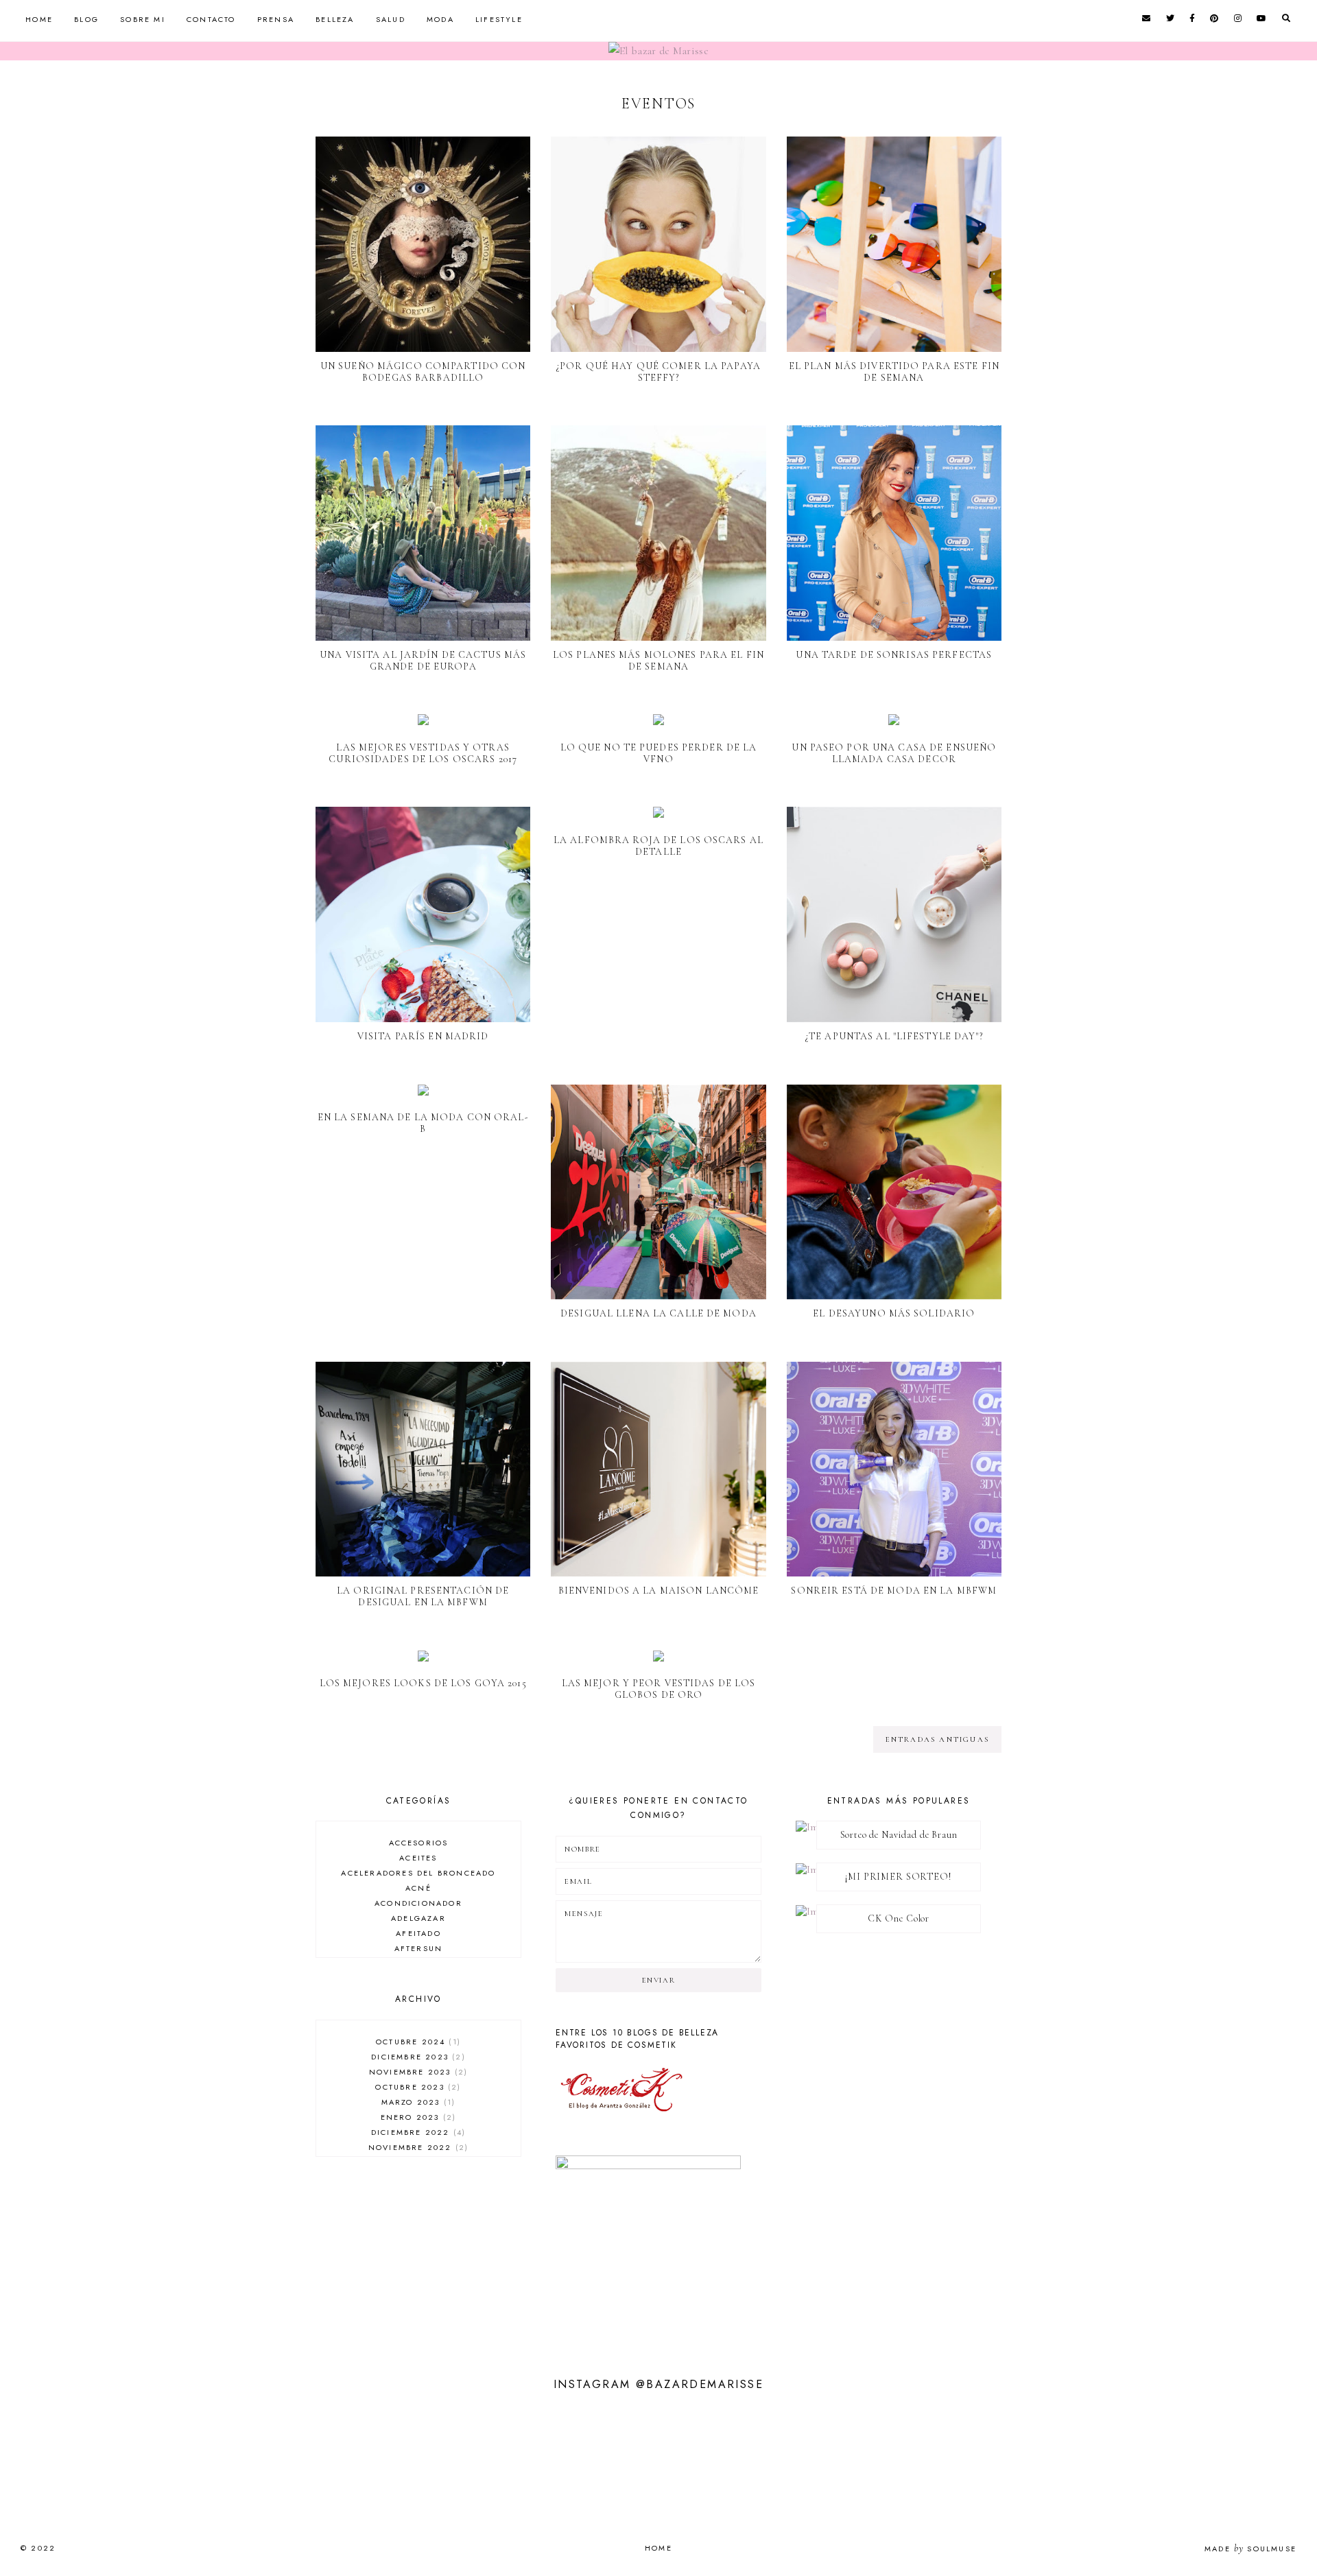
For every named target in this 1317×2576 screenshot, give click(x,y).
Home (39, 19)
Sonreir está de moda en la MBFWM (894, 1591)
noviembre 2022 (417, 2147)
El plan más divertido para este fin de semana (894, 372)
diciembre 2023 (416, 2057)
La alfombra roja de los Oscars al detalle (658, 846)
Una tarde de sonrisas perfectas (894, 655)
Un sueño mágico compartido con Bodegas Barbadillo (423, 372)
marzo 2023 (417, 2102)
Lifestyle (499, 19)
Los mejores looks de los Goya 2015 (423, 1683)
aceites (418, 1858)
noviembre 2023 (417, 2072)
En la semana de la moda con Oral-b (423, 1123)
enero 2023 (417, 2117)
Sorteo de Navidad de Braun (899, 1835)
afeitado (418, 1933)
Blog (86, 19)
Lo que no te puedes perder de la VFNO (659, 753)
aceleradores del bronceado (418, 1873)
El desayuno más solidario (894, 1313)
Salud (391, 19)
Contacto (211, 19)
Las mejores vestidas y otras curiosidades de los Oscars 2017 (423, 753)
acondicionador (418, 1903)
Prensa (276, 19)
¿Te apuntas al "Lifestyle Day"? (894, 1036)
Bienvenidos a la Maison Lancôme (659, 1591)
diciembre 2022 (417, 2132)
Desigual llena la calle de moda (658, 1313)
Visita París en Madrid (423, 1036)
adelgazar (418, 1918)
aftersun (419, 1948)
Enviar (659, 1980)
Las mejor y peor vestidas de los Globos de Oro (659, 1689)
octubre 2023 (416, 2087)
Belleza (335, 19)
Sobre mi (143, 19)
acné (418, 1888)
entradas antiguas (937, 1739)
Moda (440, 19)
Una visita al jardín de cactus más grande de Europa (423, 661)
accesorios (419, 1843)
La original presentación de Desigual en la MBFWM (423, 1596)
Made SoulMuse (1250, 2549)
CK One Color (899, 1918)
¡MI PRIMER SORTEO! (898, 1877)
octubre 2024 (417, 2042)
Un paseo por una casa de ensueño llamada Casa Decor (894, 753)
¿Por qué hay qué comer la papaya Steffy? (658, 372)
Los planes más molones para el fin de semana (658, 661)
